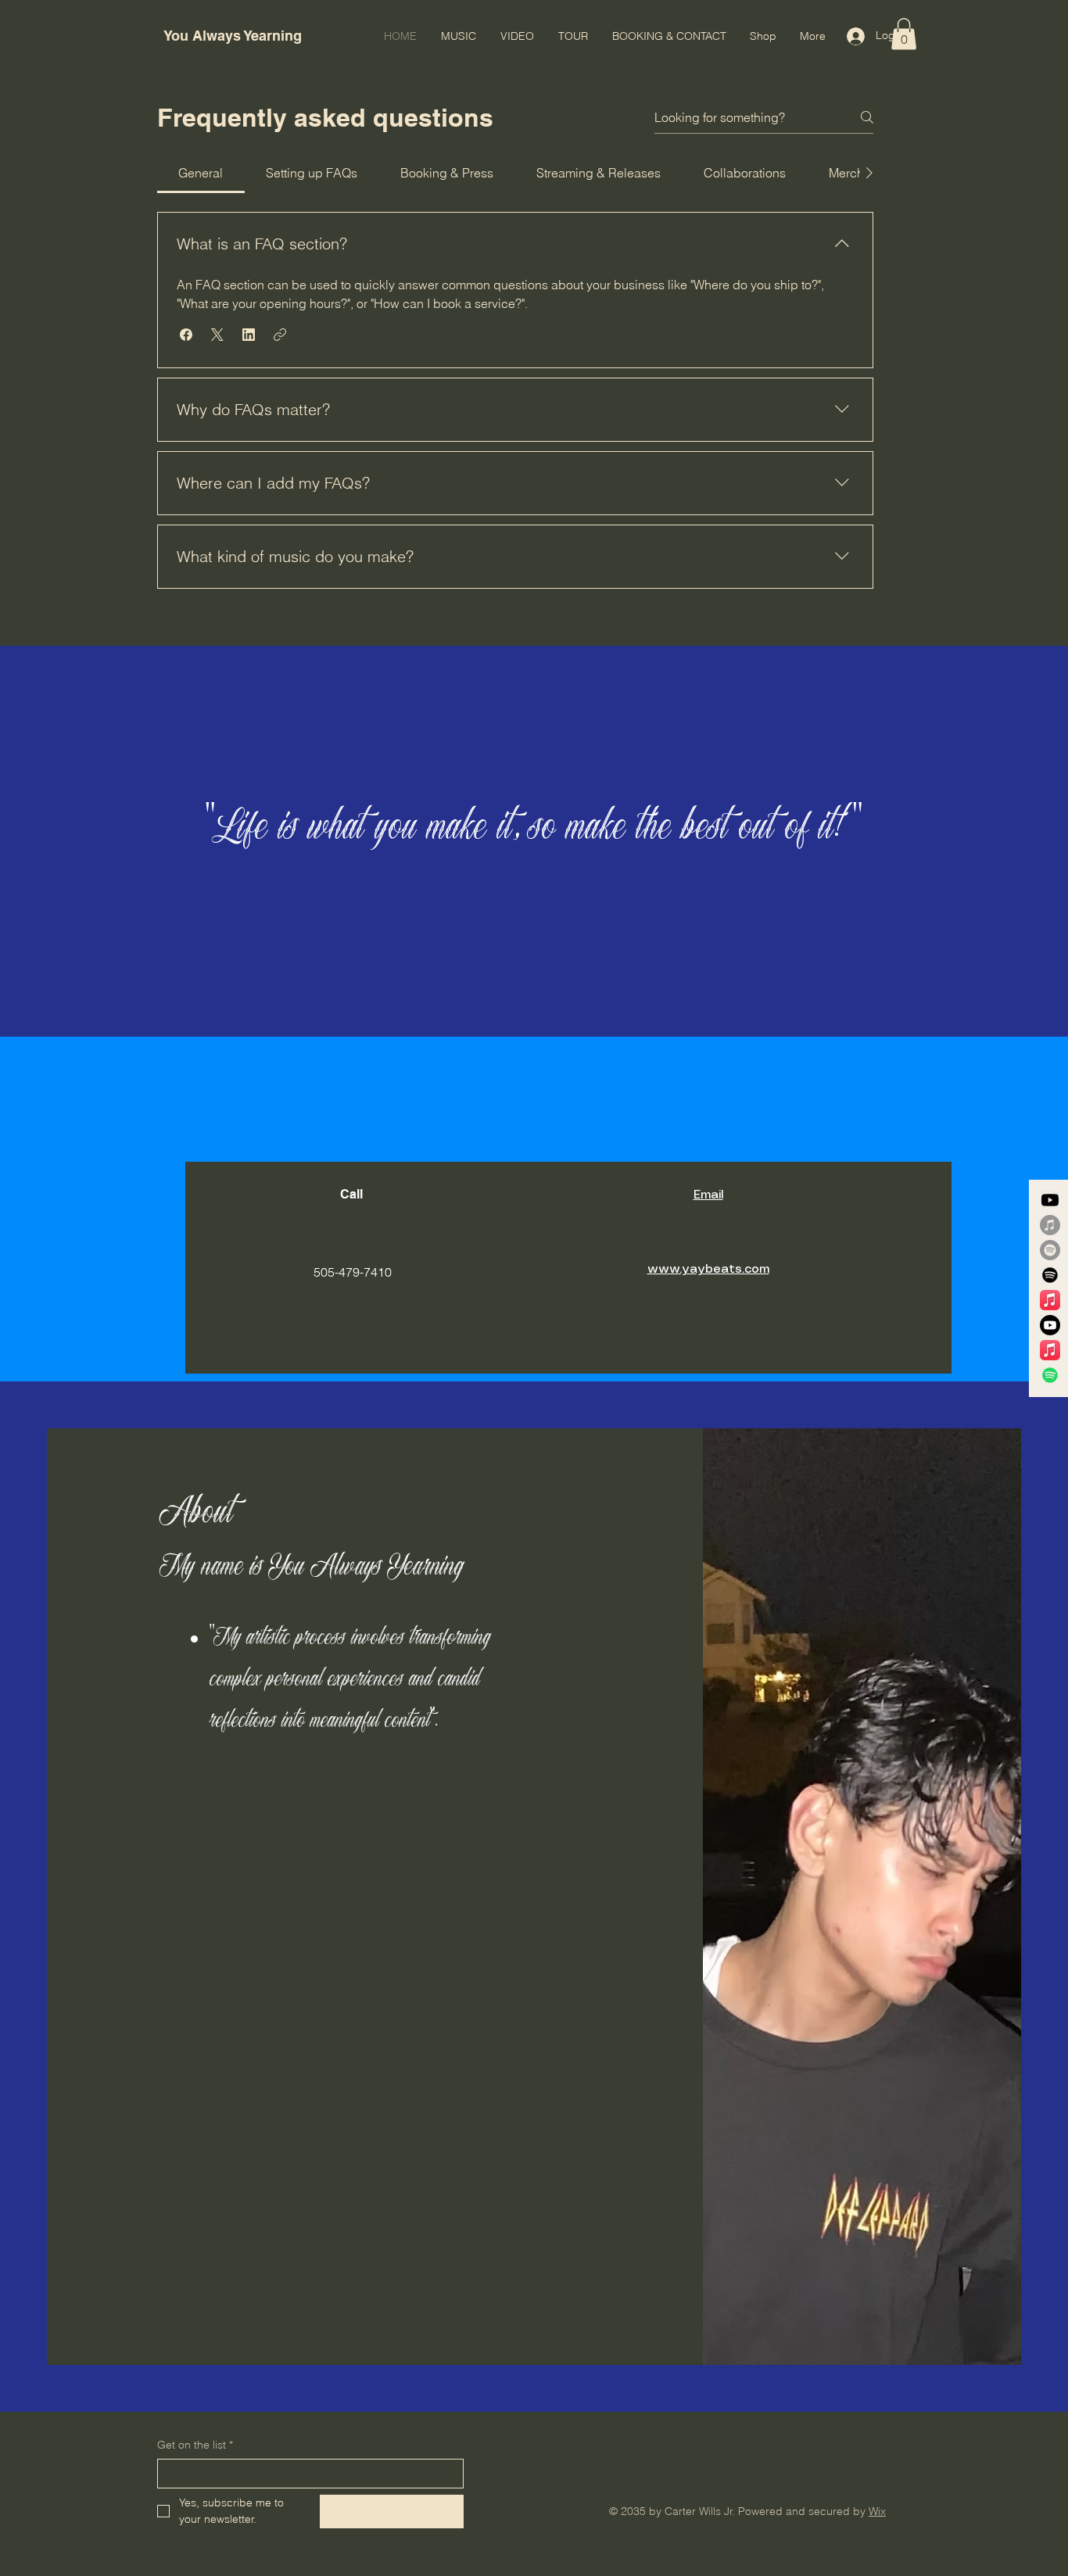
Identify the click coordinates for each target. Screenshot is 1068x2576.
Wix (877, 2511)
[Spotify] (1050, 1250)
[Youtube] (1050, 1200)
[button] (904, 34)
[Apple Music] (1050, 1225)
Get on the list (195, 2445)
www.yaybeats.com (708, 1269)
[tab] (201, 173)
